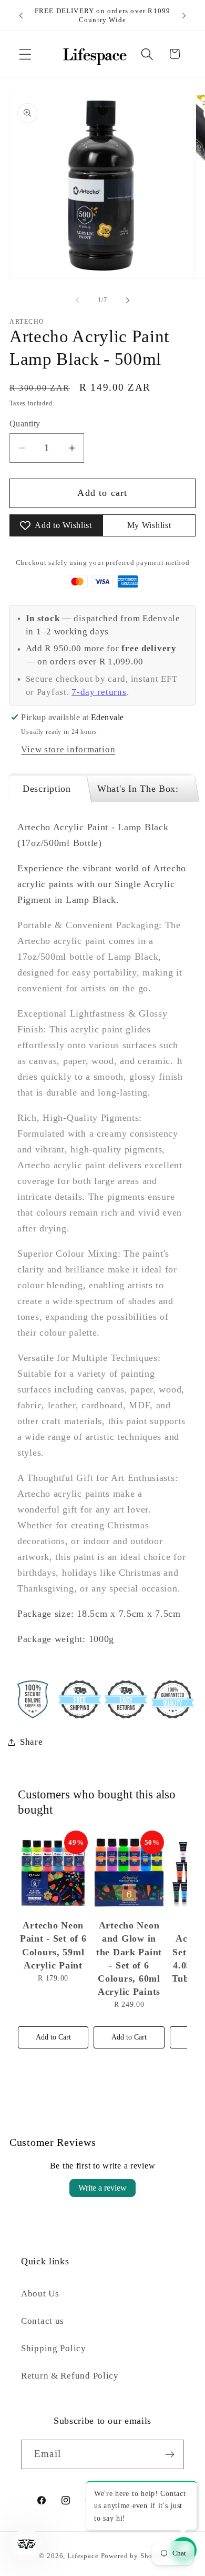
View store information (68, 749)
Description (47, 789)
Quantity (25, 424)
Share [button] (32, 1742)
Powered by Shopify (134, 2556)
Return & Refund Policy (70, 2376)
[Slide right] (128, 300)
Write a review (102, 2188)
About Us (40, 2294)
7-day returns (99, 692)
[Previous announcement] (21, 15)
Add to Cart (53, 2037)
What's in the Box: (138, 789)
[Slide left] (77, 300)
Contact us (43, 2321)
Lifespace (83, 2556)
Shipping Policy (54, 2348)
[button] (25, 54)
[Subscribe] (170, 2454)
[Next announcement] (184, 15)
